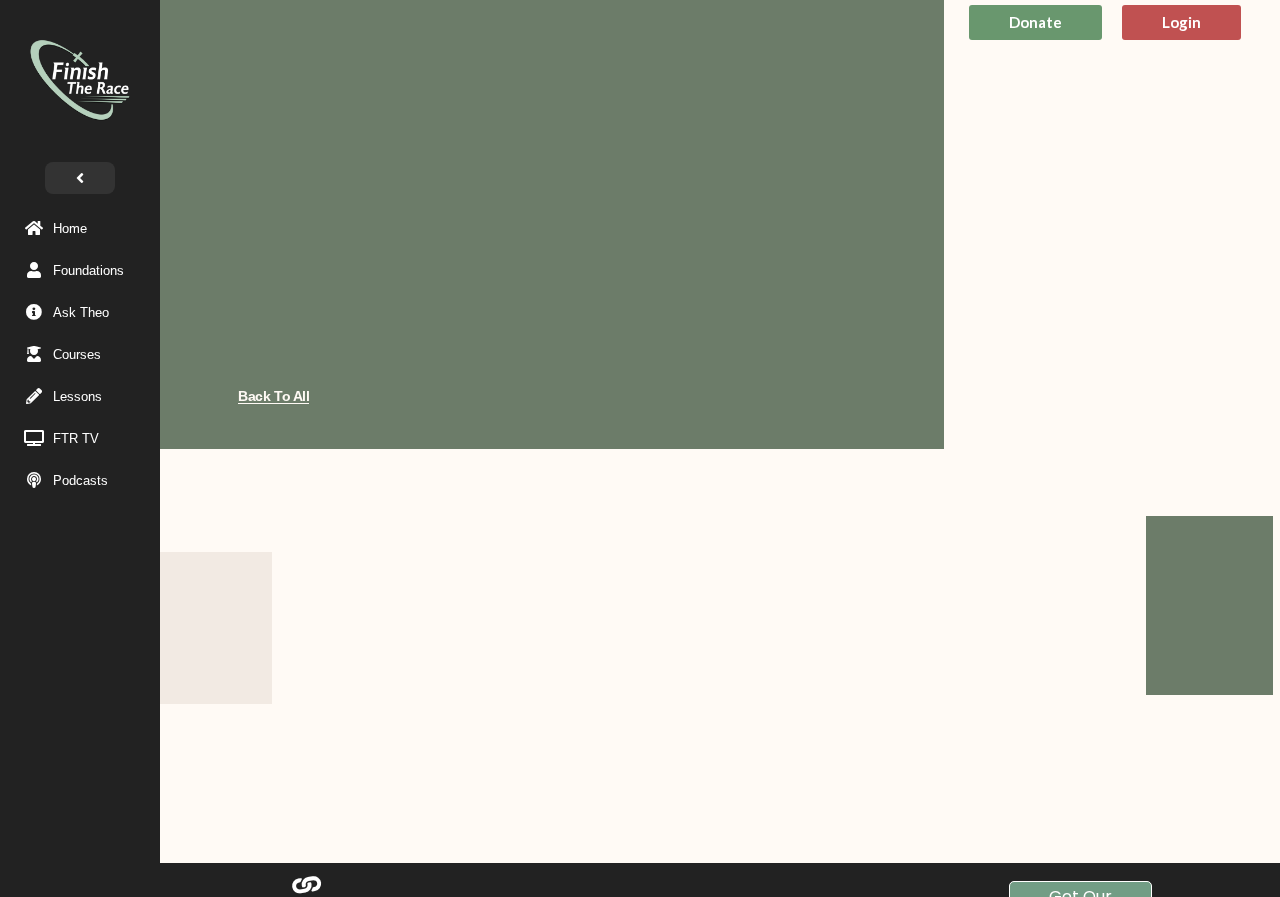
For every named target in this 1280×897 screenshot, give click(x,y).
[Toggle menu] (80, 178)
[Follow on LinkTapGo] (306, 884)
